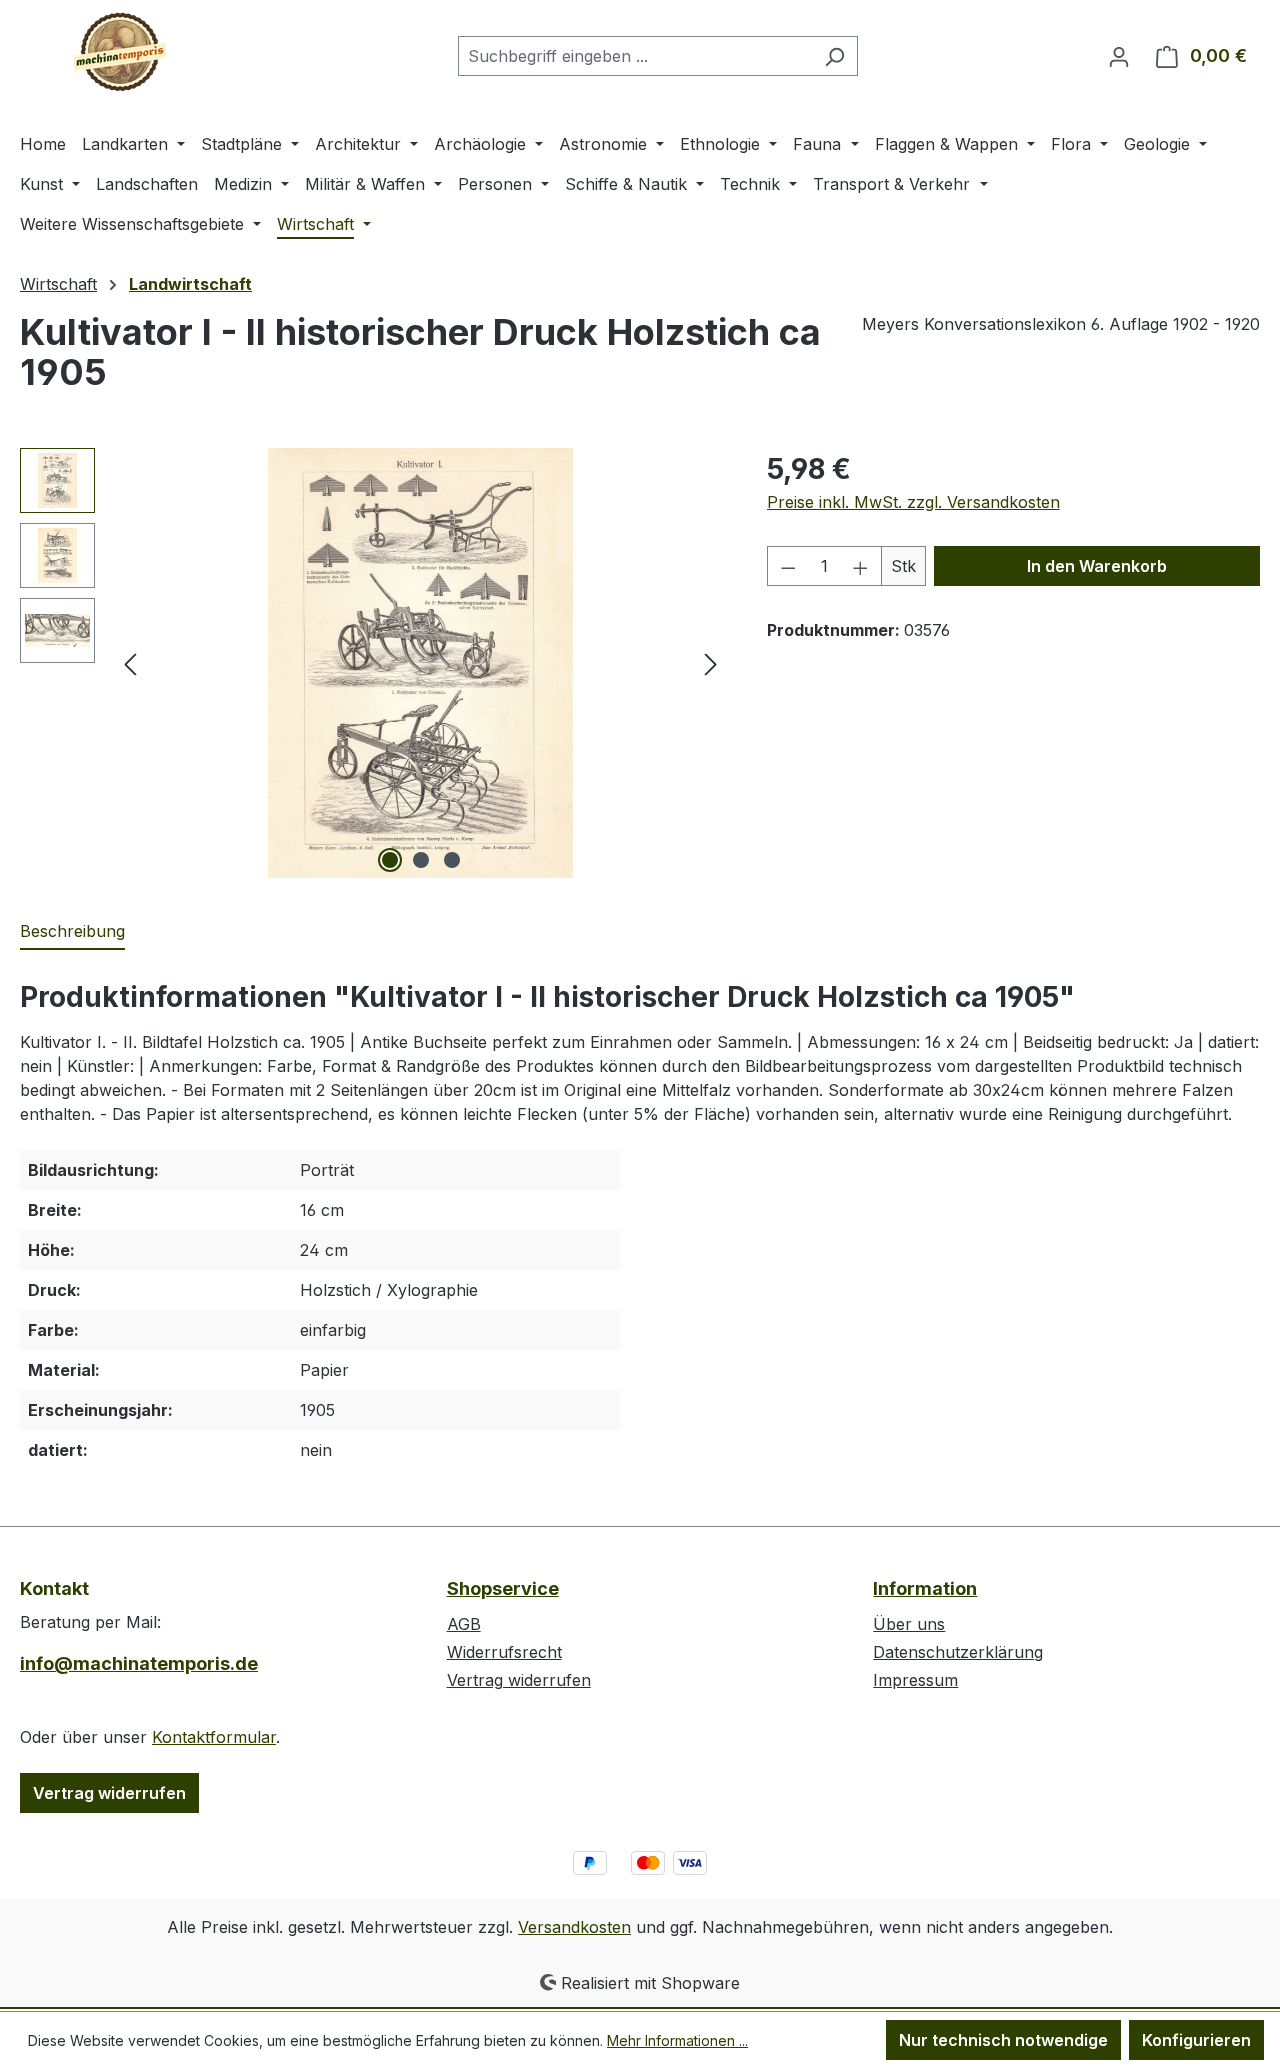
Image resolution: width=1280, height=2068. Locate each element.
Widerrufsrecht (504, 1652)
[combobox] (635, 56)
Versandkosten (574, 1927)
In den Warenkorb (1097, 566)
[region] (373, 663)
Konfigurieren (1196, 2040)
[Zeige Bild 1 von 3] (390, 860)
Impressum (915, 1680)
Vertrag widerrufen (109, 1793)
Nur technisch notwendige (1003, 2040)
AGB (464, 1624)
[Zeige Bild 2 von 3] (421, 860)
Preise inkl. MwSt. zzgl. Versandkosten (913, 502)
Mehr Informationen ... (677, 2040)
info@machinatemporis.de (139, 1663)
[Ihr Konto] (1119, 56)
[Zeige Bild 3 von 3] (452, 860)
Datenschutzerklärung (958, 1652)
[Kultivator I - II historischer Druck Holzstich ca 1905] (420, 663)
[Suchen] (834, 56)
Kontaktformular (214, 1737)
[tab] (72, 932)
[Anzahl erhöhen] (861, 566)
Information (925, 1588)
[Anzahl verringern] (788, 566)
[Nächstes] (711, 663)
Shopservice (503, 1588)
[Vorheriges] (130, 663)
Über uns (909, 1624)
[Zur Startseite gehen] (120, 52)
